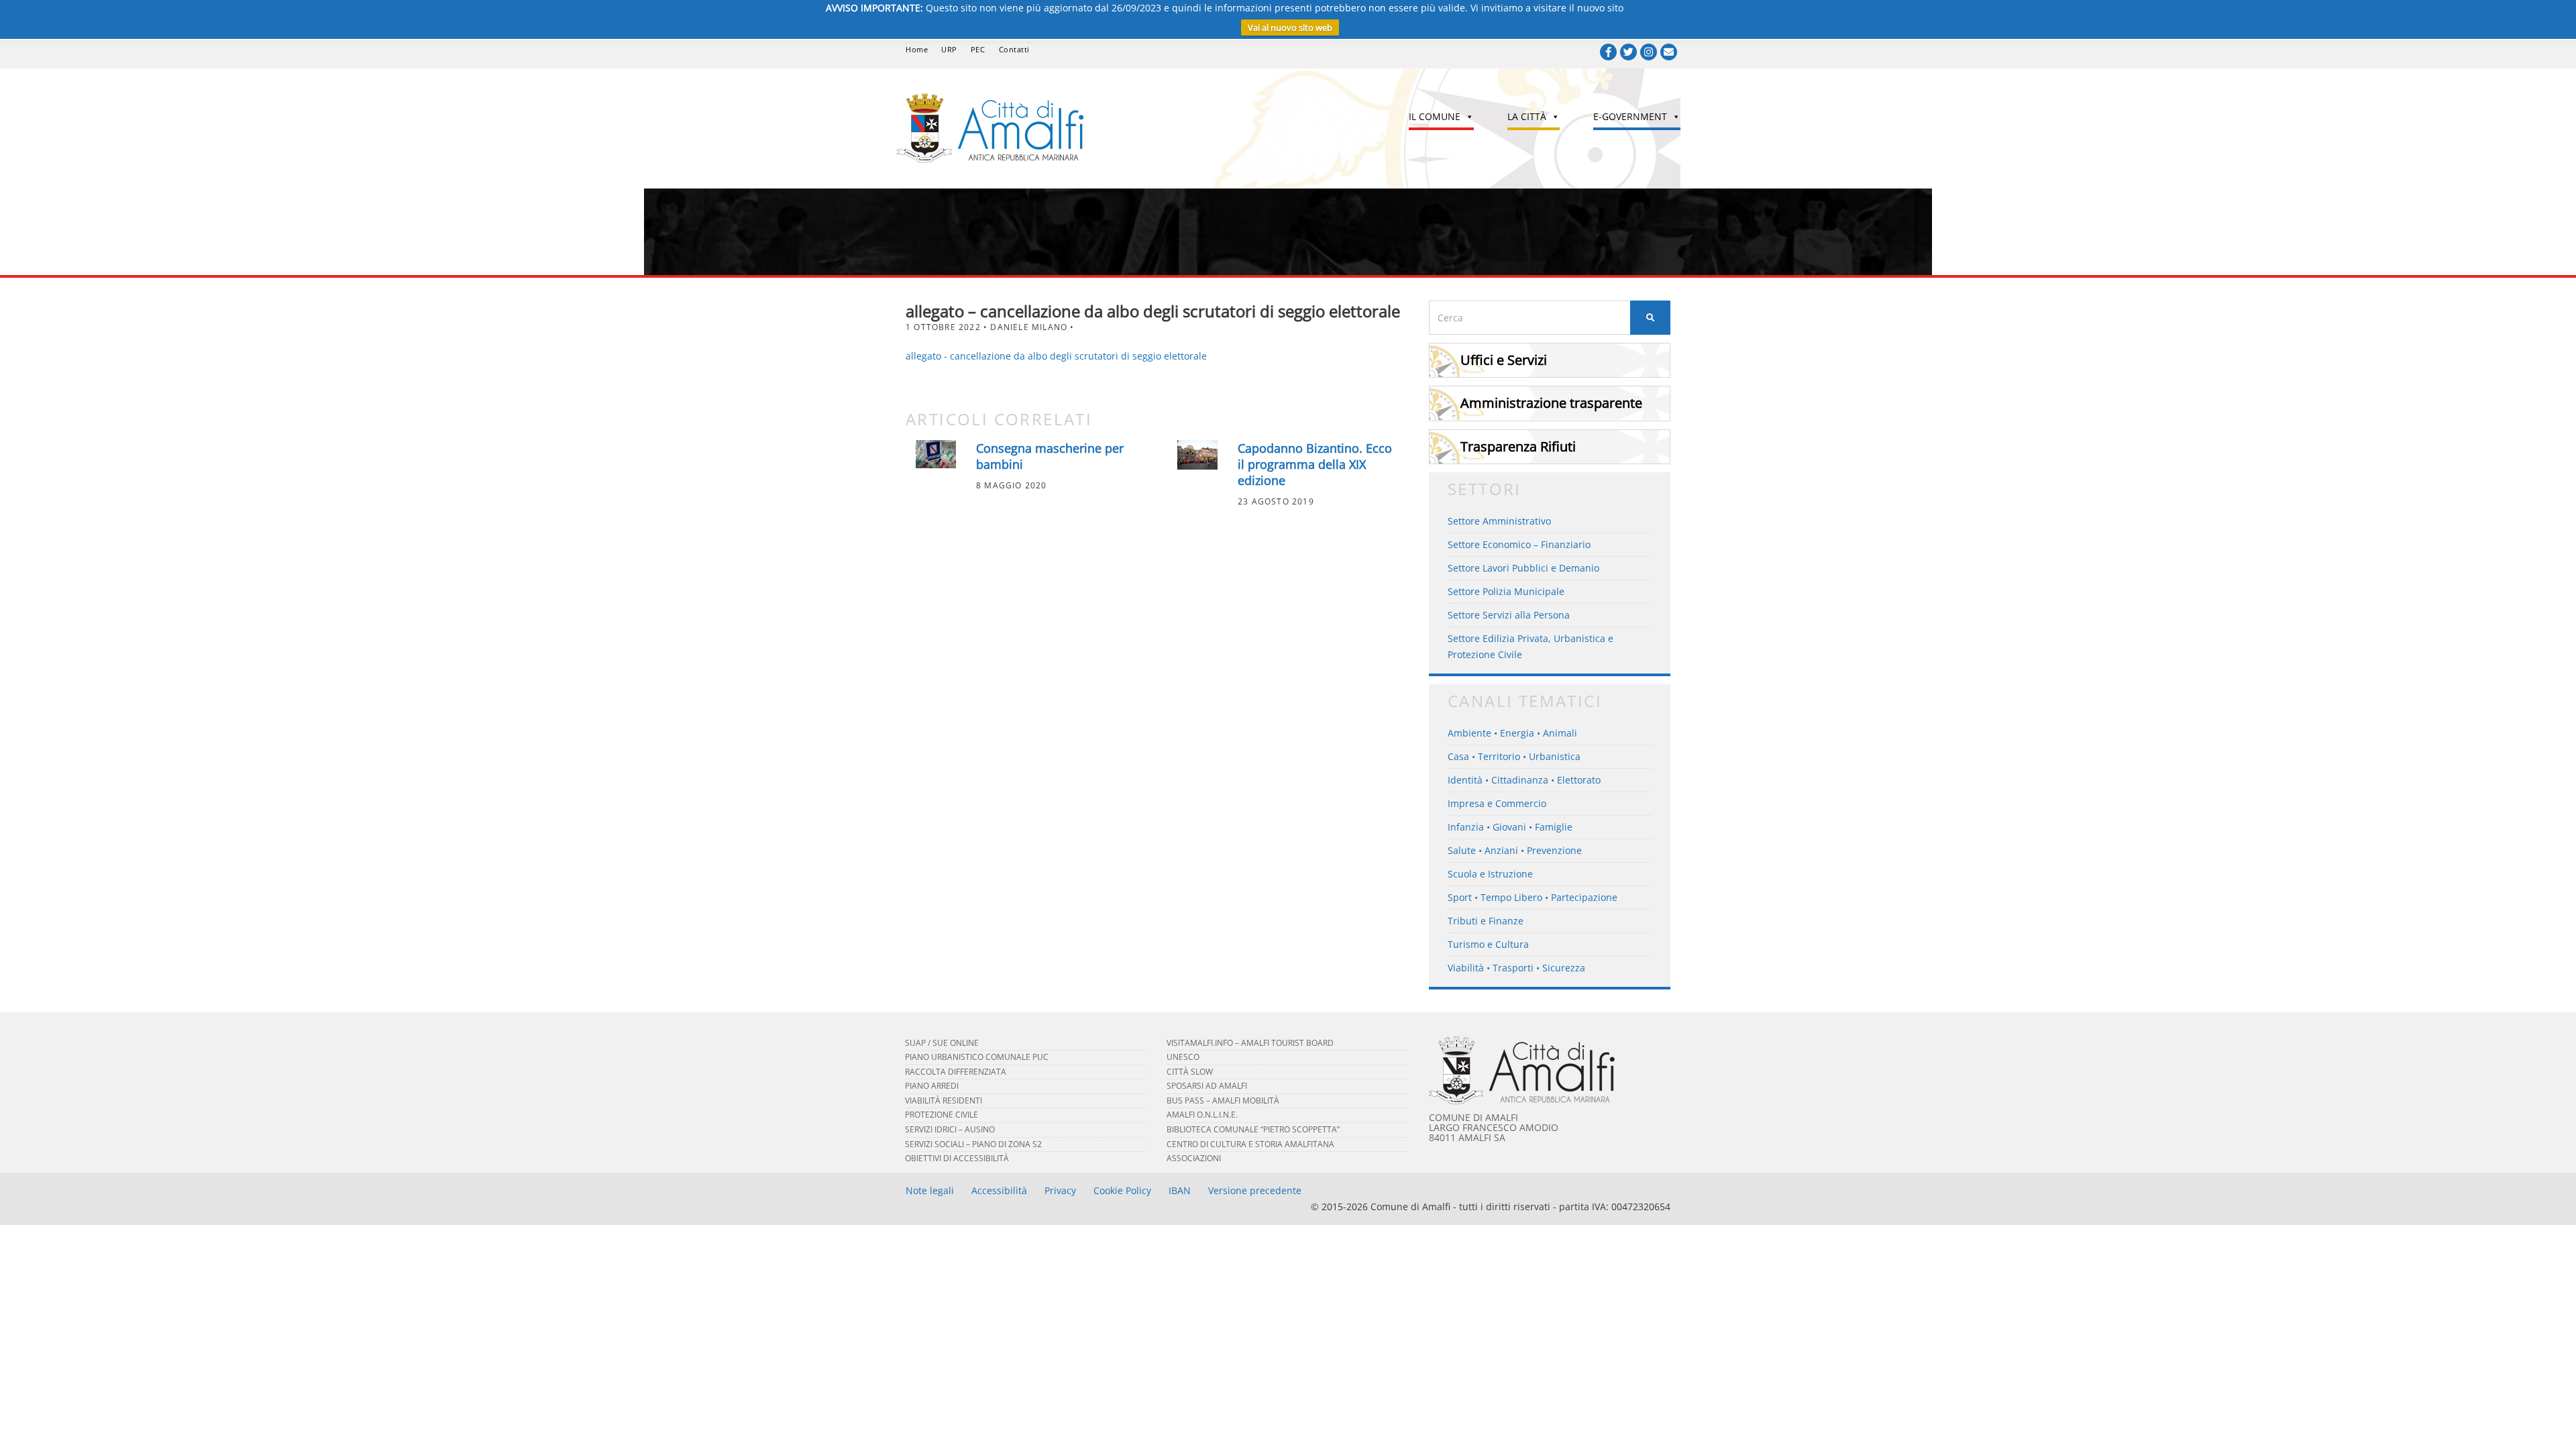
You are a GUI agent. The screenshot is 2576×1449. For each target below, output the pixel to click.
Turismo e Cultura (1488, 944)
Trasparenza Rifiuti (1518, 446)
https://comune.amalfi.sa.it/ (1688, 8)
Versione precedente (1255, 1190)
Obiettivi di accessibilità (957, 1158)
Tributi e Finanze (1486, 921)
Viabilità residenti (944, 1101)
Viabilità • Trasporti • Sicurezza (1516, 968)
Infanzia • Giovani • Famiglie (1510, 827)
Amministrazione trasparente (1551, 403)
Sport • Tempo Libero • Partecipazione (1533, 897)
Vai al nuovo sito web (1290, 28)
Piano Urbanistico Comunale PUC (977, 1057)
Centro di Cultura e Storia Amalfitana (1250, 1144)
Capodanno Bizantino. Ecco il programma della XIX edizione (1315, 464)
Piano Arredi (932, 1086)
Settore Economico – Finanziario (1519, 544)
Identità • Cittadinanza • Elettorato (1524, 780)
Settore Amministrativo (1499, 521)
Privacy (1060, 1190)
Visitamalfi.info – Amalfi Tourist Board (1250, 1043)
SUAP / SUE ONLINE (942, 1043)
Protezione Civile (942, 1115)
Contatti (1014, 49)
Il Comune (1435, 116)
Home (917, 49)
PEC (978, 49)
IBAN (1180, 1190)
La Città (1527, 116)
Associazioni (1194, 1158)
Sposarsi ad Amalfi (1207, 1086)
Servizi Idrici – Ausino (950, 1129)
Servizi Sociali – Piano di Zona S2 (973, 1144)
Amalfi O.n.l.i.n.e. (1202, 1115)
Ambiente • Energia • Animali (1512, 733)
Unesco (1183, 1057)
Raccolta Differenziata (956, 1072)
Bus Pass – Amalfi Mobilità (1223, 1101)
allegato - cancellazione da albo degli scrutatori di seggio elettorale (1056, 356)
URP (949, 49)
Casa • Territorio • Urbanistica (1514, 756)
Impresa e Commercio (1497, 803)
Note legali (930, 1190)
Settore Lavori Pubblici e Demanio (1523, 568)
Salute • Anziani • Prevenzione (1515, 850)
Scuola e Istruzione (1490, 874)
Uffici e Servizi (1504, 360)
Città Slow (1190, 1072)
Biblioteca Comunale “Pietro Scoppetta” (1253, 1129)
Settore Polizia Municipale (1506, 591)
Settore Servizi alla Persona (1509, 615)
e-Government (1630, 116)
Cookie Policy (1122, 1190)
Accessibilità (999, 1190)
